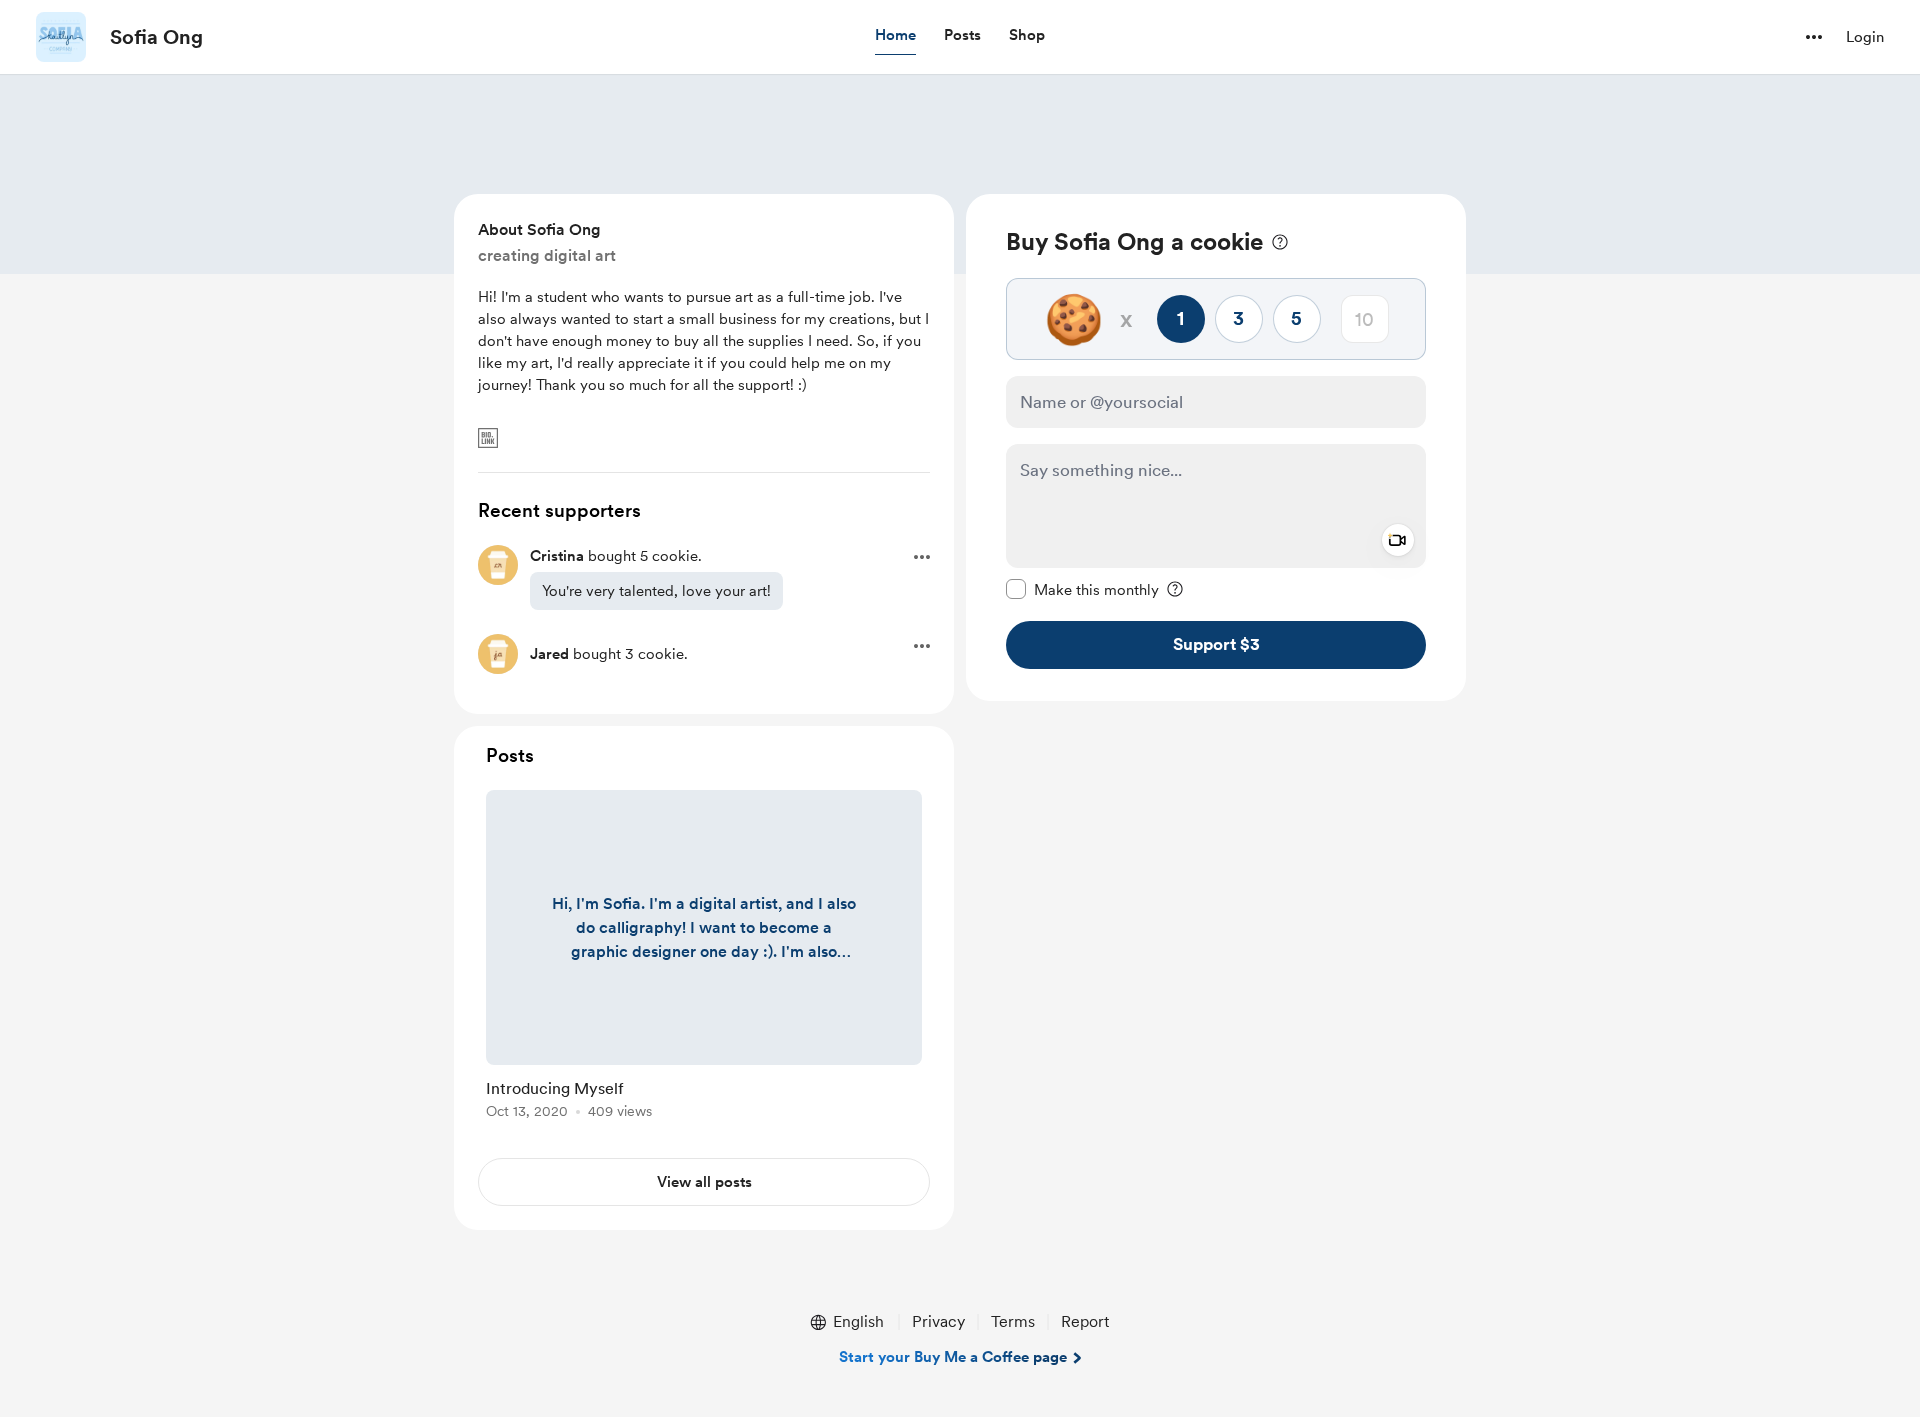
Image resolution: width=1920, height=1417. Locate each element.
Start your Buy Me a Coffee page (953, 1357)
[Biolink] (488, 438)
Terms (1013, 1321)
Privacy (938, 1321)
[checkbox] (1082, 589)
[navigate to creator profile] (61, 37)
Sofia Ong (156, 37)
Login (1865, 37)
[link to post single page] (704, 958)
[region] (1216, 447)
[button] (895, 36)
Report (1085, 1321)
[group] (704, 958)
